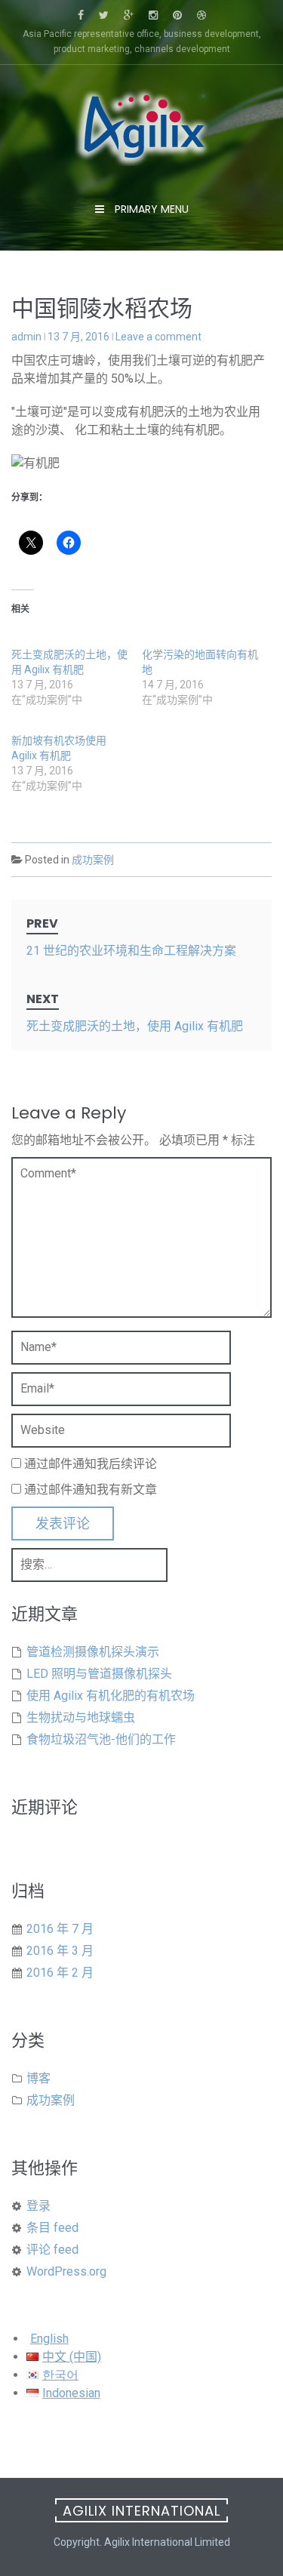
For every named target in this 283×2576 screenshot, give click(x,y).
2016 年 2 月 (60, 1973)
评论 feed (52, 2250)
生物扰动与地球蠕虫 (81, 1717)
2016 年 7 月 (60, 1929)
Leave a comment (158, 337)
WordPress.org (66, 2271)
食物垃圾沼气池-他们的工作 (101, 1739)
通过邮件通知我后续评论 (91, 1464)
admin (26, 337)
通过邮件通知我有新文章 (91, 1490)
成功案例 (93, 860)
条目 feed (52, 2228)
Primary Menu (150, 209)
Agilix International (141, 2511)
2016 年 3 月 (60, 1951)
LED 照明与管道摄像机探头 (99, 1674)
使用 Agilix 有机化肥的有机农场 (111, 1696)
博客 (38, 2078)
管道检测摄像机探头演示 (93, 1652)
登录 (38, 2206)
